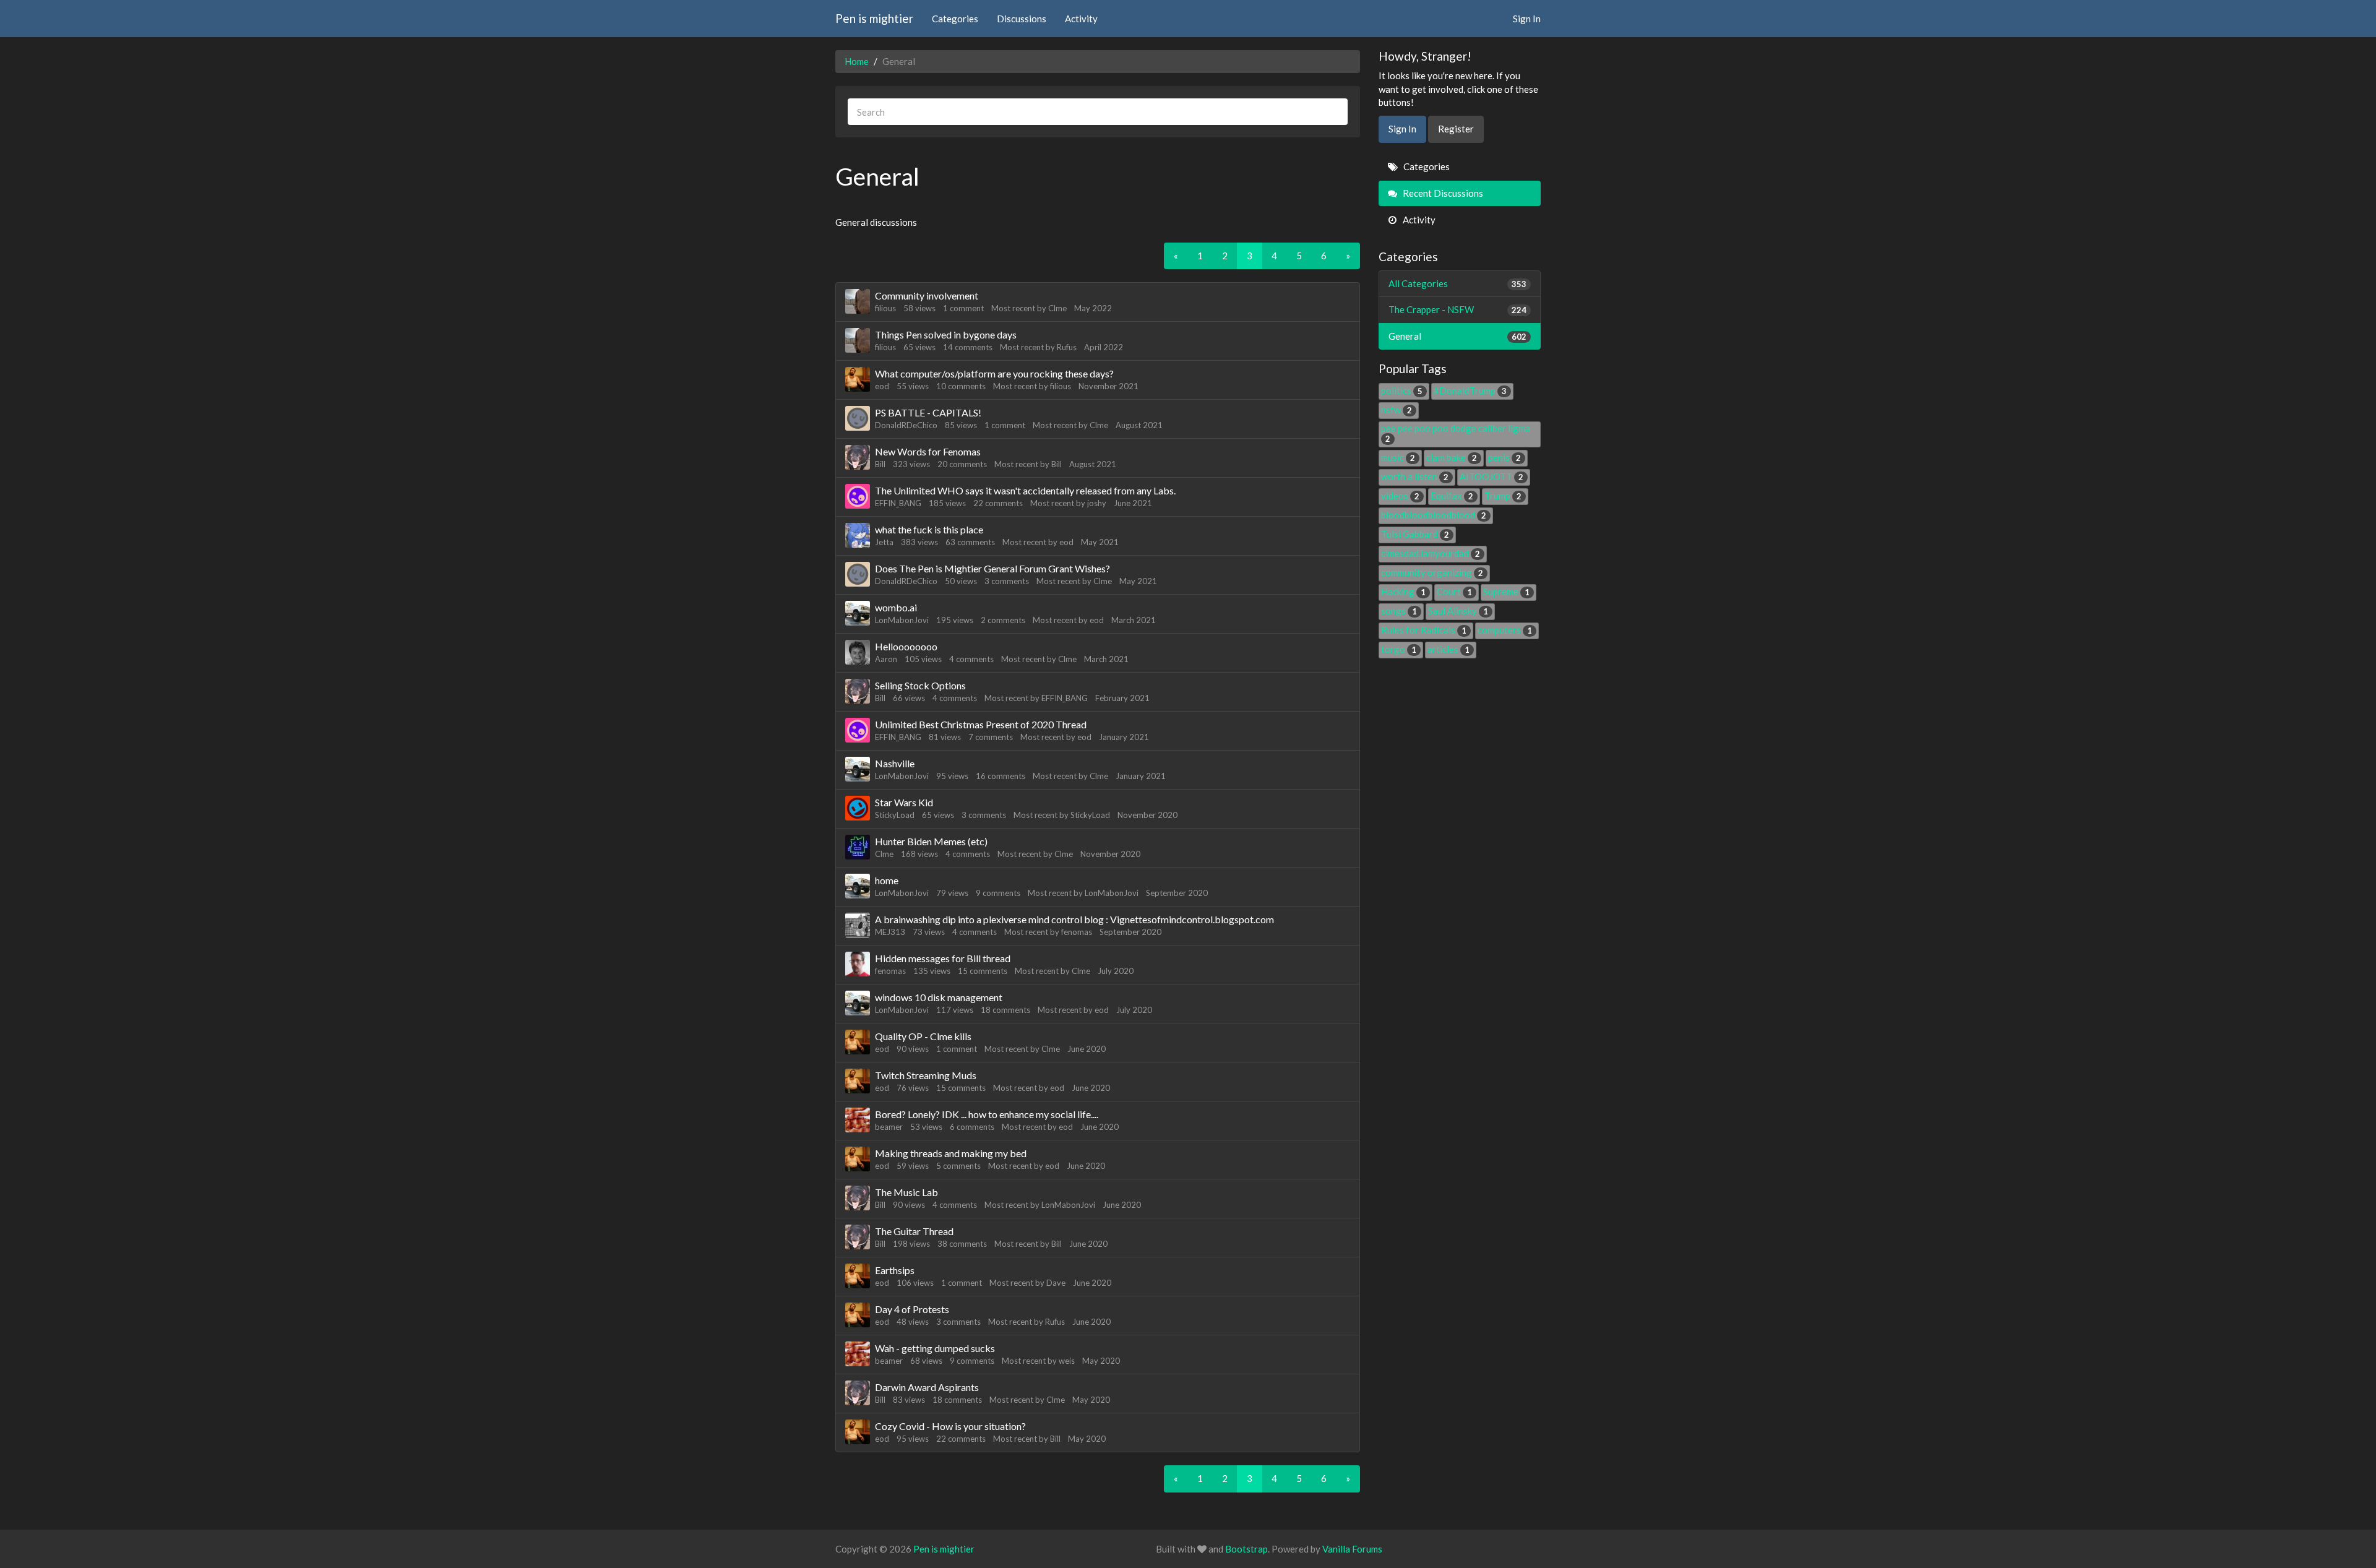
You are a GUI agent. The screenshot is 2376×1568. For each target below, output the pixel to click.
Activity (1081, 19)
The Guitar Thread (914, 1231)
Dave (1056, 1283)
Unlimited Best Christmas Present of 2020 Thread (981, 724)
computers (1505, 630)
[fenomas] (858, 964)
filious (885, 308)
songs (1399, 611)
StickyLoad (895, 815)
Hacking (1403, 592)
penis (1504, 457)
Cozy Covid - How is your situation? (950, 1426)
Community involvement (927, 295)
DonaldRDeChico (906, 425)
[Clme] (858, 847)
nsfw (1397, 410)
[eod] (858, 379)
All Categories (1458, 283)
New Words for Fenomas (928, 451)
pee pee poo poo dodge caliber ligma (1456, 433)
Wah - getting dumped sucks (935, 1348)
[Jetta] (858, 535)
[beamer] (858, 1120)
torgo (1399, 649)
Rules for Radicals (1424, 630)
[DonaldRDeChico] (858, 418)
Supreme (1506, 592)
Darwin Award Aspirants (927, 1387)
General (1458, 336)
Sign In (1527, 19)
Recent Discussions (1442, 193)
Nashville (895, 763)
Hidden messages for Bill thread (943, 958)
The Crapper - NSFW (1458, 309)
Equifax (1452, 496)
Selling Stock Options (920, 685)
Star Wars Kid (904, 802)
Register (1456, 129)
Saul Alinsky (1458, 611)
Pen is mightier (874, 18)
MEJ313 (890, 932)
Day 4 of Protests (912, 1309)
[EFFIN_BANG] (858, 496)
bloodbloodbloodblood (1434, 515)
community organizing (1432, 572)
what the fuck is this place (929, 529)
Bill (880, 464)
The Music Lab (906, 1192)
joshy (1097, 503)
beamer (889, 1127)
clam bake (1452, 457)
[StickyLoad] (858, 808)
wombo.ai (896, 607)
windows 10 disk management (939, 997)
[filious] (858, 301)
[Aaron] (858, 652)
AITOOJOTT (1491, 476)
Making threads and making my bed (951, 1153)
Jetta (884, 542)
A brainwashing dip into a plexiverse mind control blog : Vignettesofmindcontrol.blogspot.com (1074, 919)
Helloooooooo (906, 646)
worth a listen (1415, 476)
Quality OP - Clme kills (923, 1036)
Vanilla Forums (1352, 1549)
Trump (1503, 496)
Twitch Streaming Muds (926, 1075)
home (887, 880)
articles (1448, 649)
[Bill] (858, 457)
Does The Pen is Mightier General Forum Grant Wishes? (992, 568)
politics (1402, 390)
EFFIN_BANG (898, 503)
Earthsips (895, 1270)
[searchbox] (1098, 112)
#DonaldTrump (1470, 390)
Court (1454, 592)
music (1398, 457)
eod (882, 386)
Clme (1057, 308)
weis (1067, 1361)
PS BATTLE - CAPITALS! (928, 412)
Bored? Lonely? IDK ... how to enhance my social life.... (987, 1114)
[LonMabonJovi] (858, 613)
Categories (955, 19)
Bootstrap (1246, 1549)
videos (1400, 496)
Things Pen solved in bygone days (946, 334)
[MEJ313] (858, 925)
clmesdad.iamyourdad (1431, 553)
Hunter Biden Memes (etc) (931, 841)
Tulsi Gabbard (1415, 534)
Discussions (1022, 19)
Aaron (886, 659)
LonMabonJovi (902, 620)
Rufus (1067, 347)
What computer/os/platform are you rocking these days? (994, 373)
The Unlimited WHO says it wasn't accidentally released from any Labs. (1025, 490)
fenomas (1077, 932)
